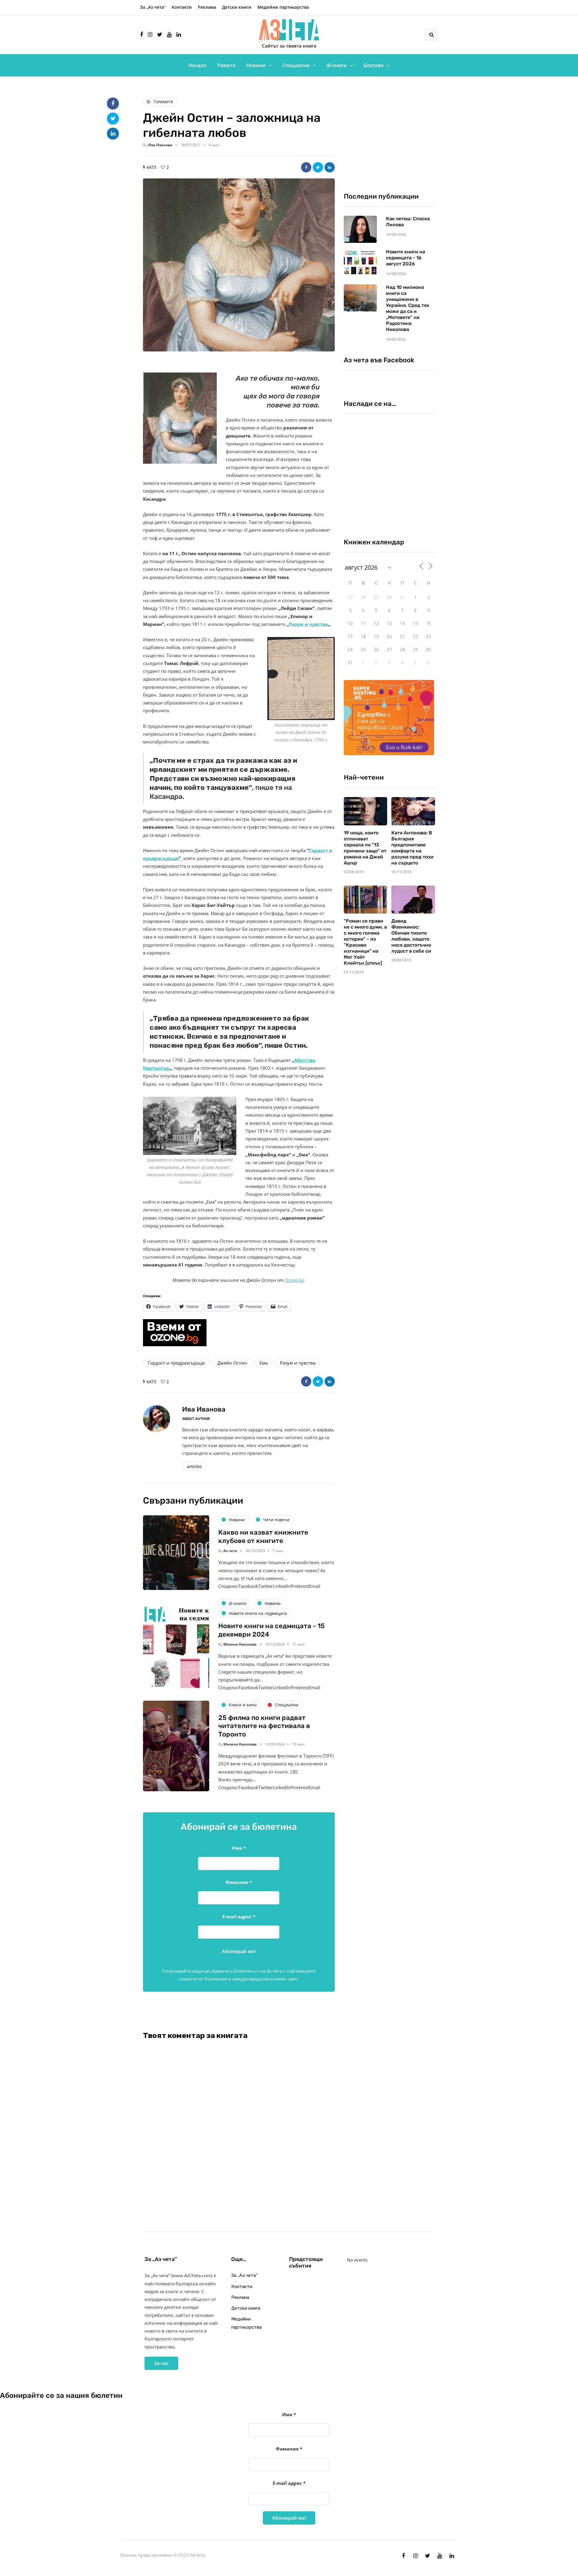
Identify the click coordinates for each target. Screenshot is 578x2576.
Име (239, 1848)
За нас (161, 2363)
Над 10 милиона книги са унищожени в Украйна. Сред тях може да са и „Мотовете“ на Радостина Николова (408, 308)
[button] (239, 265)
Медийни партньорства (283, 7)
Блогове (374, 65)
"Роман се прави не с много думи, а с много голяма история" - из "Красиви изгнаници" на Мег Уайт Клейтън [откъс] (365, 942)
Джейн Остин (232, 1363)
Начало (197, 65)
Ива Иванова (160, 145)
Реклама (207, 7)
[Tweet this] (318, 167)
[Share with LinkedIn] (330, 167)
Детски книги (237, 7)
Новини (256, 65)
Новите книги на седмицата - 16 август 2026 (406, 258)
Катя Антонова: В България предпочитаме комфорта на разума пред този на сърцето (412, 848)
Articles (194, 1466)
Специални (296, 65)
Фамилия (239, 1882)
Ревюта (226, 65)
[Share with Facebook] (306, 167)
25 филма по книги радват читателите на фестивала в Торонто (264, 1726)
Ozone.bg (294, 1280)
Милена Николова (240, 1644)
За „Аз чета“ (153, 7)
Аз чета (230, 1551)
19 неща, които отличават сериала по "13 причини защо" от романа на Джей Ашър (365, 848)
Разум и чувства (308, 624)
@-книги (337, 65)
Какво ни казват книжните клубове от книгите (263, 1537)
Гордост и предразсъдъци (176, 1363)
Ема (264, 1363)
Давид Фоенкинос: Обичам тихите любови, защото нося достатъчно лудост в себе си (411, 936)
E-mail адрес (239, 1916)
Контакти (182, 7)
